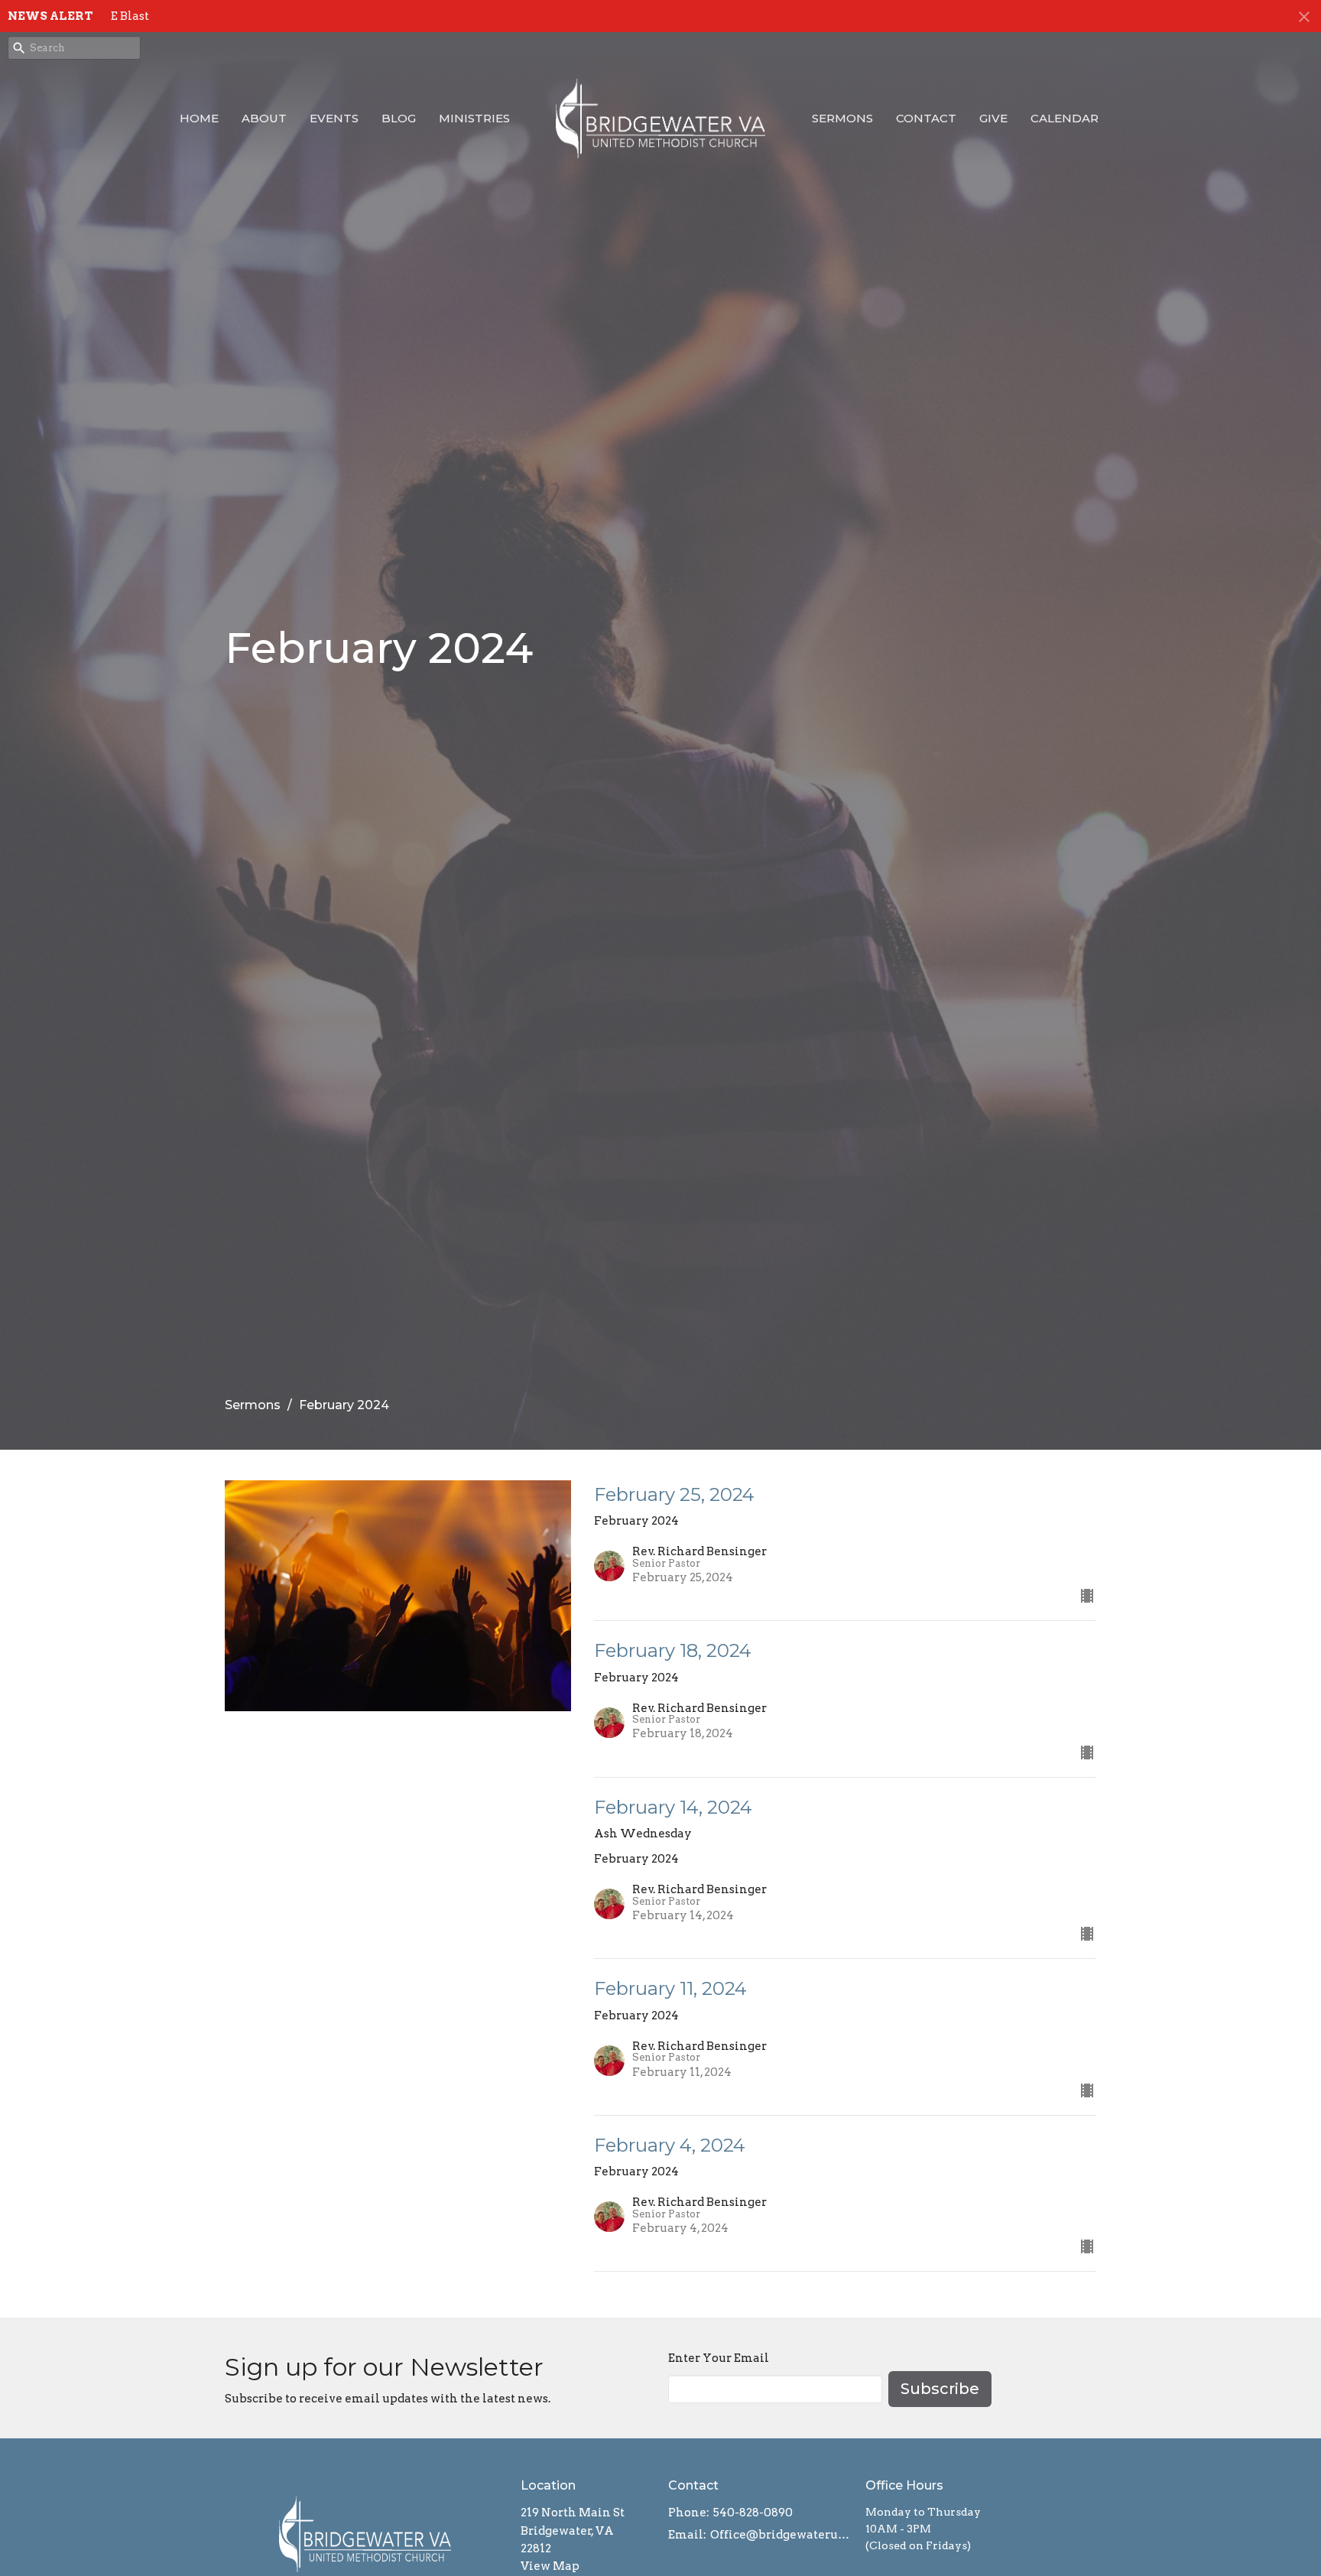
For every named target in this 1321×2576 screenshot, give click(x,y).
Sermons (842, 118)
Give (993, 118)
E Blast (130, 16)
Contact (926, 118)
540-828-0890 (753, 2513)
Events (334, 118)
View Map (550, 2566)
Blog (399, 118)
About (264, 118)
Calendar (1065, 118)
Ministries (474, 118)
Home (199, 118)
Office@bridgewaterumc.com (780, 2535)
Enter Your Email (719, 2358)
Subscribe (940, 2389)
